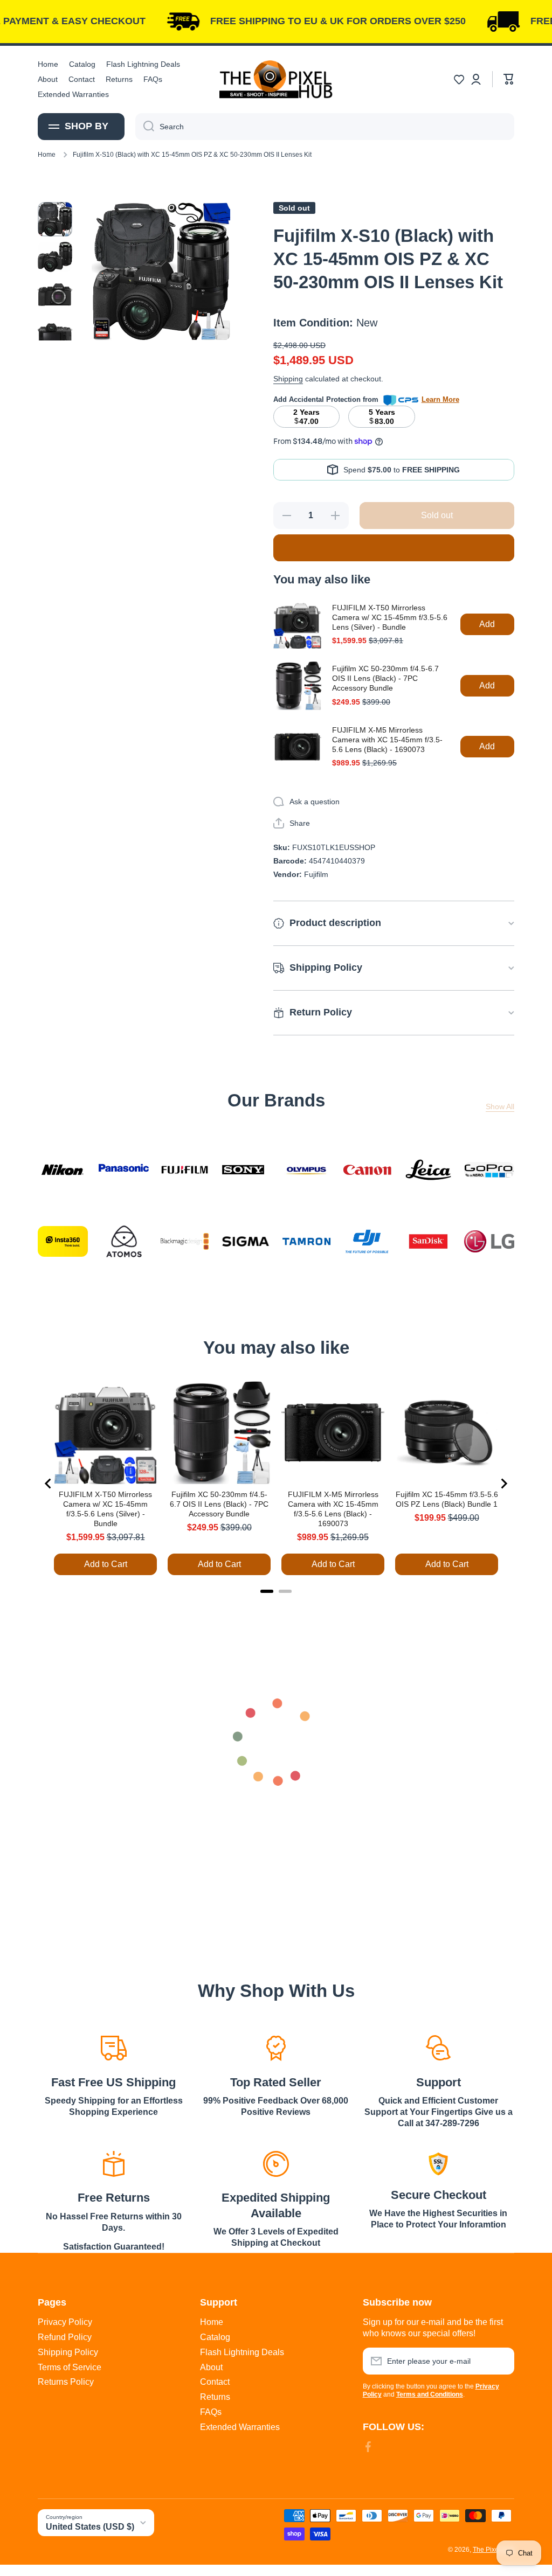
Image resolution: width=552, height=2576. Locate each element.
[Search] (145, 127)
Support (439, 2082)
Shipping (288, 379)
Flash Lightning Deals (242, 2352)
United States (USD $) (90, 2527)
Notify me (394, 548)
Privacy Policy (65, 2322)
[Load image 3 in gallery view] (55, 295)
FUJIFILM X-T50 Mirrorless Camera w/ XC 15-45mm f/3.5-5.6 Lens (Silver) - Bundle (390, 617)
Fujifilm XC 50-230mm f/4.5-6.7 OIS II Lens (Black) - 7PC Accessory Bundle (385, 678)
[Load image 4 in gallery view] (55, 335)
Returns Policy (66, 2382)
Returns (215, 2397)
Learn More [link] (440, 399)
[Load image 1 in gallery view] (55, 219)
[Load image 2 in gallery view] (55, 257)
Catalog (215, 2337)
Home (47, 155)
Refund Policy (65, 2337)
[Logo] (276, 79)
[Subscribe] (501, 2361)
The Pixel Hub (494, 2550)
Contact (215, 2382)
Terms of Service (70, 2367)
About (211, 2367)
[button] (459, 79)
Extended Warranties (240, 2427)
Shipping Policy (68, 2352)
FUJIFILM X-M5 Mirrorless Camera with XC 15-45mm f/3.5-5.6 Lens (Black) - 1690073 (387, 740)
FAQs (211, 2412)
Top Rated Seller (276, 2082)
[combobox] (325, 127)
